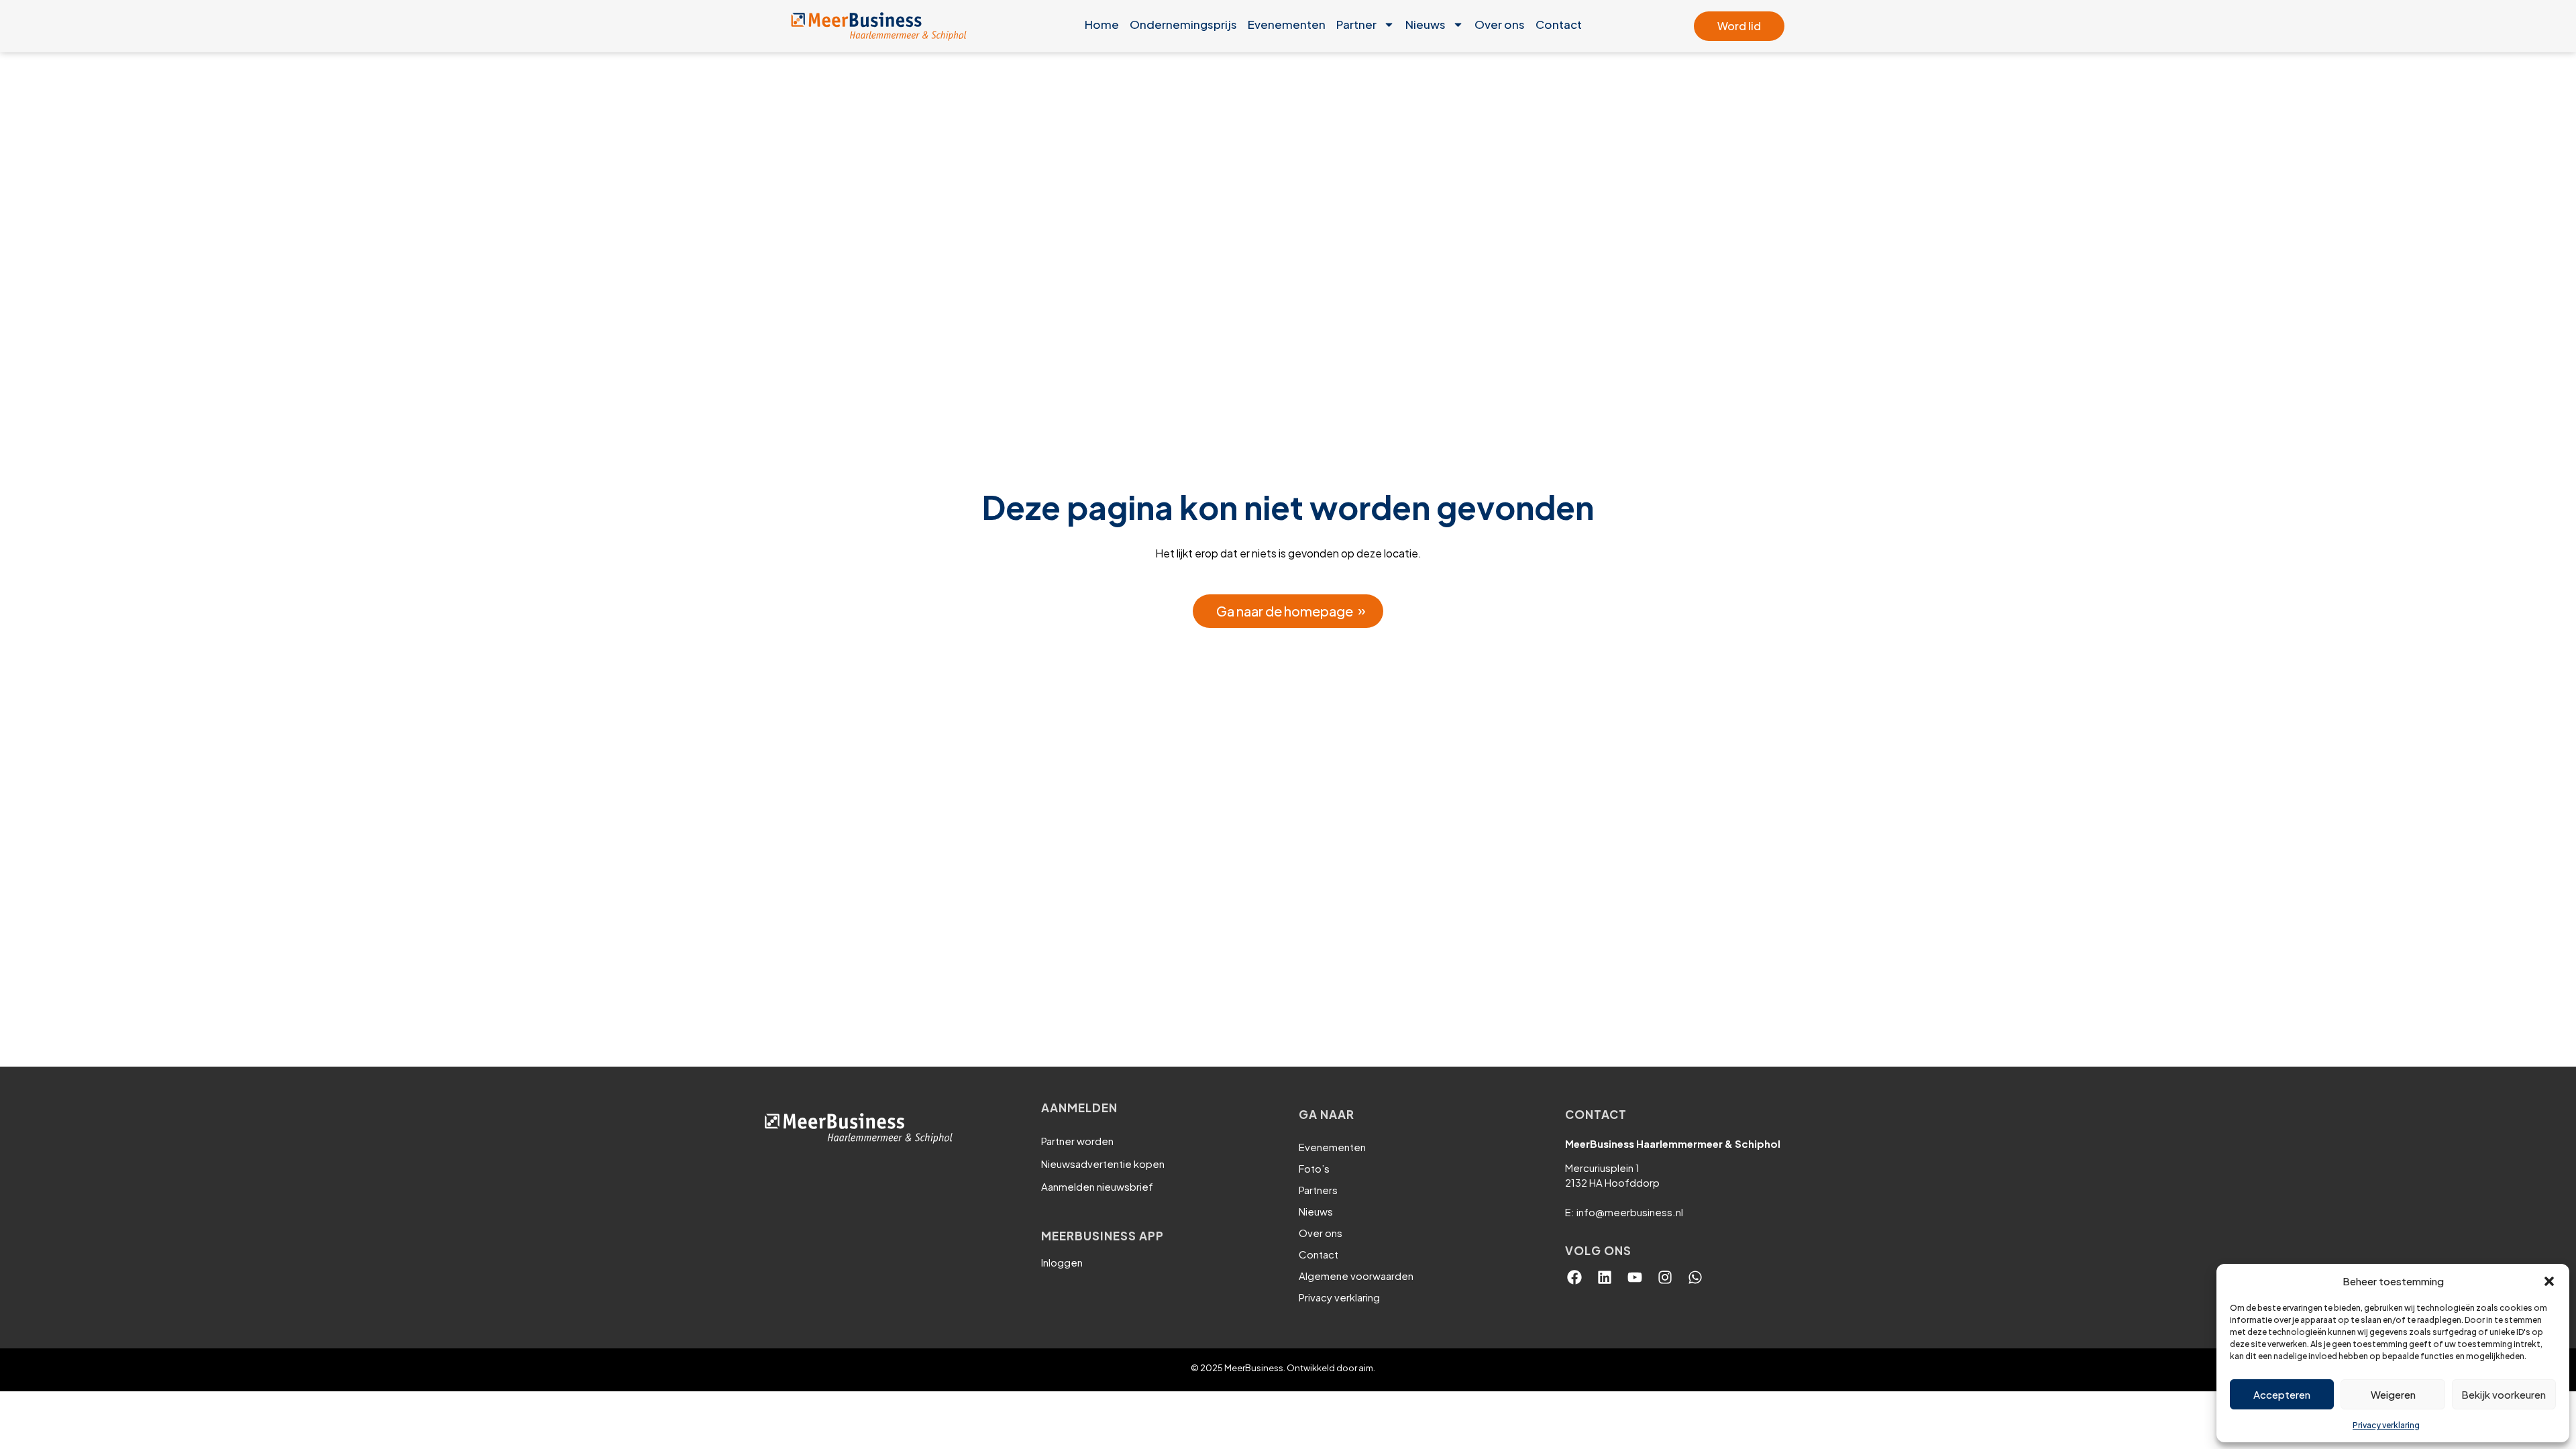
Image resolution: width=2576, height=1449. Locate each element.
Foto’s (1314, 1168)
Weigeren (2393, 1394)
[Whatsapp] (1695, 1277)
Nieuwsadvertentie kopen (1103, 1164)
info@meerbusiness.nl (1630, 1212)
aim (1366, 1368)
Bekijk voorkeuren (2504, 1394)
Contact (1559, 24)
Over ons (1500, 24)
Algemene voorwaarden (1356, 1276)
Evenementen (1287, 24)
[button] (2549, 1281)
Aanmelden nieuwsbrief (1097, 1186)
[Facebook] (1574, 1277)
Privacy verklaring (2386, 1425)
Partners (1318, 1190)
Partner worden (1077, 1141)
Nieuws (1426, 24)
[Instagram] (1665, 1277)
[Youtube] (1635, 1277)
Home (1102, 24)
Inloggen (1062, 1262)
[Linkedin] (1605, 1277)
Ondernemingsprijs (1183, 24)
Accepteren (2282, 1394)
